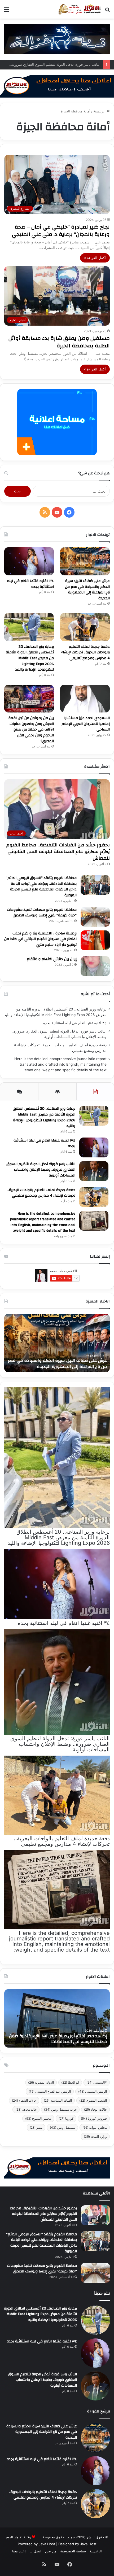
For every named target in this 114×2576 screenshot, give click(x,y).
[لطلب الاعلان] (57, 2167)
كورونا (66, 2118)
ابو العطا (70, 2082)
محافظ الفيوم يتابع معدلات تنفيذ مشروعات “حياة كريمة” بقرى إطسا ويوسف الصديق (42, 913)
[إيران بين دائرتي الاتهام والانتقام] (95, 966)
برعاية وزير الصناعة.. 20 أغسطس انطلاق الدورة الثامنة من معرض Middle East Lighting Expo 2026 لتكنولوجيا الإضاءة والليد (30, 658)
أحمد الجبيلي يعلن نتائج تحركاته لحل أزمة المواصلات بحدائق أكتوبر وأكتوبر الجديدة (60, 1363)
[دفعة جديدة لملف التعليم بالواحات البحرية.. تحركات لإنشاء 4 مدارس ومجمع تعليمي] (85, 627)
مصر (36, 2127)
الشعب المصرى (93, 2100)
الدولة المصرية (41, 2082)
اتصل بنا (35, 2551)
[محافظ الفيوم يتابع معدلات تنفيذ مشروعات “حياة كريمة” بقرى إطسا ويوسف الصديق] (95, 917)
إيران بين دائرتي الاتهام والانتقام (52, 959)
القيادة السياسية (58, 2100)
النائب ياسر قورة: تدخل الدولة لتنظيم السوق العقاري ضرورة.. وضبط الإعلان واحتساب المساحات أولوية (41, 1170)
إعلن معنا (19, 2551)
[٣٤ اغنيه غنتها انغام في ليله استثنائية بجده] (29, 561)
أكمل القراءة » (95, 258)
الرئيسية (100, 111)
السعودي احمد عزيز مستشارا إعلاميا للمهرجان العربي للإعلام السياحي (86, 724)
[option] (57, 1343)
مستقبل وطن (62, 2127)
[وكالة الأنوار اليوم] (80, 9)
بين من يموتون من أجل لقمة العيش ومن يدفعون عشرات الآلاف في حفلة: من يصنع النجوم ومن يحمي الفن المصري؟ (31, 729)
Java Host (47, 2544)
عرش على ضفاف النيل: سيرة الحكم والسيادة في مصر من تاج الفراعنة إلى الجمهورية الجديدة (87, 590)
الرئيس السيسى (93, 2091)
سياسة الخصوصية (73, 2551)
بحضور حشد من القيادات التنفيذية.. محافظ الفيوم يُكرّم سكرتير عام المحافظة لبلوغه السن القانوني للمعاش (58, 852)
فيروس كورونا (94, 2118)
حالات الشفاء (24, 2100)
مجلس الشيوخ (38, 2118)
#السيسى (97, 2082)
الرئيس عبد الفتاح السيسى (50, 2091)
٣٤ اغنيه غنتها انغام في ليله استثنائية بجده (30, 584)
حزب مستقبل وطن (60, 2109)
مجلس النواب (95, 2127)
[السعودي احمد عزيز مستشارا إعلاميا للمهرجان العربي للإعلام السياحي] (85, 699)
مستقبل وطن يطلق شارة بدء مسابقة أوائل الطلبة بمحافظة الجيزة (59, 342)
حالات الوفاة (95, 2109)
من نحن (51, 2551)
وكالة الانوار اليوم (18, 2537)
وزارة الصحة (95, 2137)
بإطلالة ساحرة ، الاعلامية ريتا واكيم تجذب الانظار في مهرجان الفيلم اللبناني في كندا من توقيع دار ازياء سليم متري (40, 939)
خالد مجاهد (26, 2109)
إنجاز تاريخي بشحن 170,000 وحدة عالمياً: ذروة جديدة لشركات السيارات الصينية (60, 2039)
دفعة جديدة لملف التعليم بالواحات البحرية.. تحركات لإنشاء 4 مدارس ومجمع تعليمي (85, 652)
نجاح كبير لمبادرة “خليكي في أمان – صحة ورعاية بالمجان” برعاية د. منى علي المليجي (61, 231)
